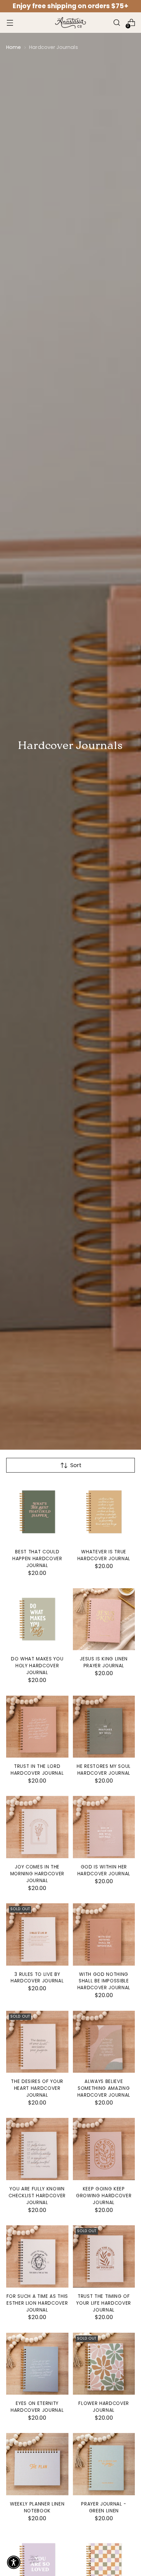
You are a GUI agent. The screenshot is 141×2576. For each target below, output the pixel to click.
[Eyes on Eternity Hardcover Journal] (37, 2364)
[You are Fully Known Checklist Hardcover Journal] (37, 2149)
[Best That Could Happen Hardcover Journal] (37, 1512)
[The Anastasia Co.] (70, 23)
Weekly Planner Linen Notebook (37, 2507)
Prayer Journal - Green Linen (104, 2507)
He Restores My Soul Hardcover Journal (104, 1770)
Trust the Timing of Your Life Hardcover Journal (104, 2303)
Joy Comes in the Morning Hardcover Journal (37, 1874)
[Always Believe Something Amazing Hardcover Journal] (104, 2042)
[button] (14, 2562)
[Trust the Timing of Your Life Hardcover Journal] (104, 2256)
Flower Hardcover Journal (104, 2407)
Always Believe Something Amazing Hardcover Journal (104, 2088)
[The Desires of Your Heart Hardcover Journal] (37, 2042)
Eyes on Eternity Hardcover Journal (37, 2407)
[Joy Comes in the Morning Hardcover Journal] (37, 1827)
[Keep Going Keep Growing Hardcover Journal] (104, 2149)
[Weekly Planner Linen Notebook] (37, 2464)
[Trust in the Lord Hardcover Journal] (37, 1727)
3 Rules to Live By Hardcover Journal (37, 1978)
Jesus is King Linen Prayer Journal (104, 1662)
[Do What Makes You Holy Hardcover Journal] (37, 1619)
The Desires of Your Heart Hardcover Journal (37, 2088)
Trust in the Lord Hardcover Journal (37, 1770)
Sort (76, 1465)
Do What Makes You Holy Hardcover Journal (37, 1666)
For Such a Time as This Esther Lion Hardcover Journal (37, 2303)
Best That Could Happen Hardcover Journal (37, 1559)
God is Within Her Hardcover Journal (104, 1870)
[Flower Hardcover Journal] (104, 2364)
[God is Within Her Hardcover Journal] (104, 1827)
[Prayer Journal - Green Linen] (104, 2464)
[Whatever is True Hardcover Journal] (104, 1512)
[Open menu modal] (10, 23)
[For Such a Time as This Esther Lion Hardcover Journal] (37, 2256)
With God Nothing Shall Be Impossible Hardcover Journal (104, 1981)
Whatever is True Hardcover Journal (104, 1555)
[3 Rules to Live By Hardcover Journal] (37, 1934)
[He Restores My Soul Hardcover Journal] (104, 1727)
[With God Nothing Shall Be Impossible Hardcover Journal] (104, 1934)
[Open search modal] (117, 23)
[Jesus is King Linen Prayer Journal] (104, 1619)
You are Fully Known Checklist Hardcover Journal (37, 2196)
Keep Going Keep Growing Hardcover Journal (104, 2196)
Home (14, 47)
